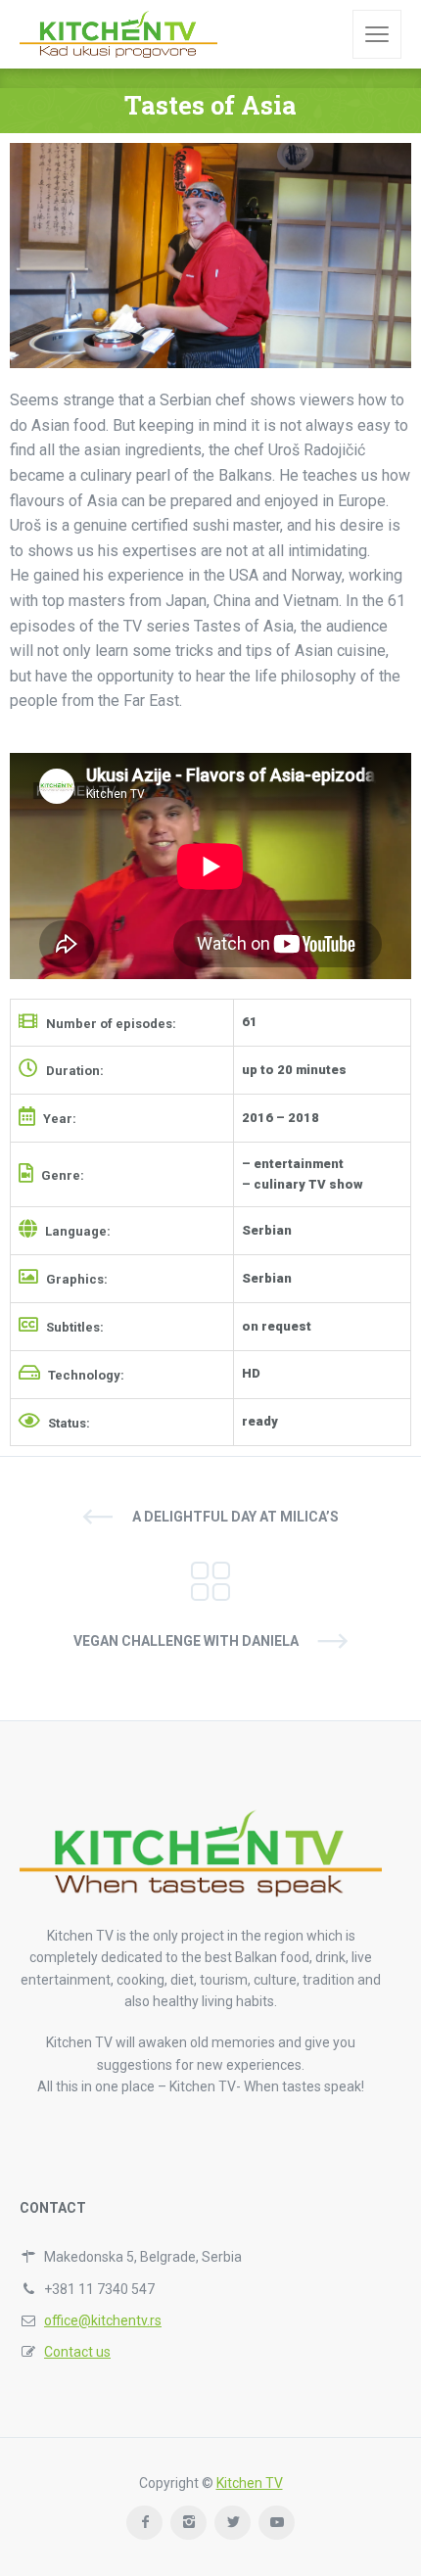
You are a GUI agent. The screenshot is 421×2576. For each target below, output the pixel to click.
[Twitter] (233, 2523)
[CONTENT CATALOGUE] (210, 1579)
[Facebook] (144, 2523)
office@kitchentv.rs (103, 2320)
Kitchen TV (250, 2483)
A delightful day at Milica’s (235, 1517)
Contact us (77, 2352)
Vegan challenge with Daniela (186, 1641)
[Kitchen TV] (118, 34)
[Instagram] (188, 2523)
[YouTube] (277, 2523)
